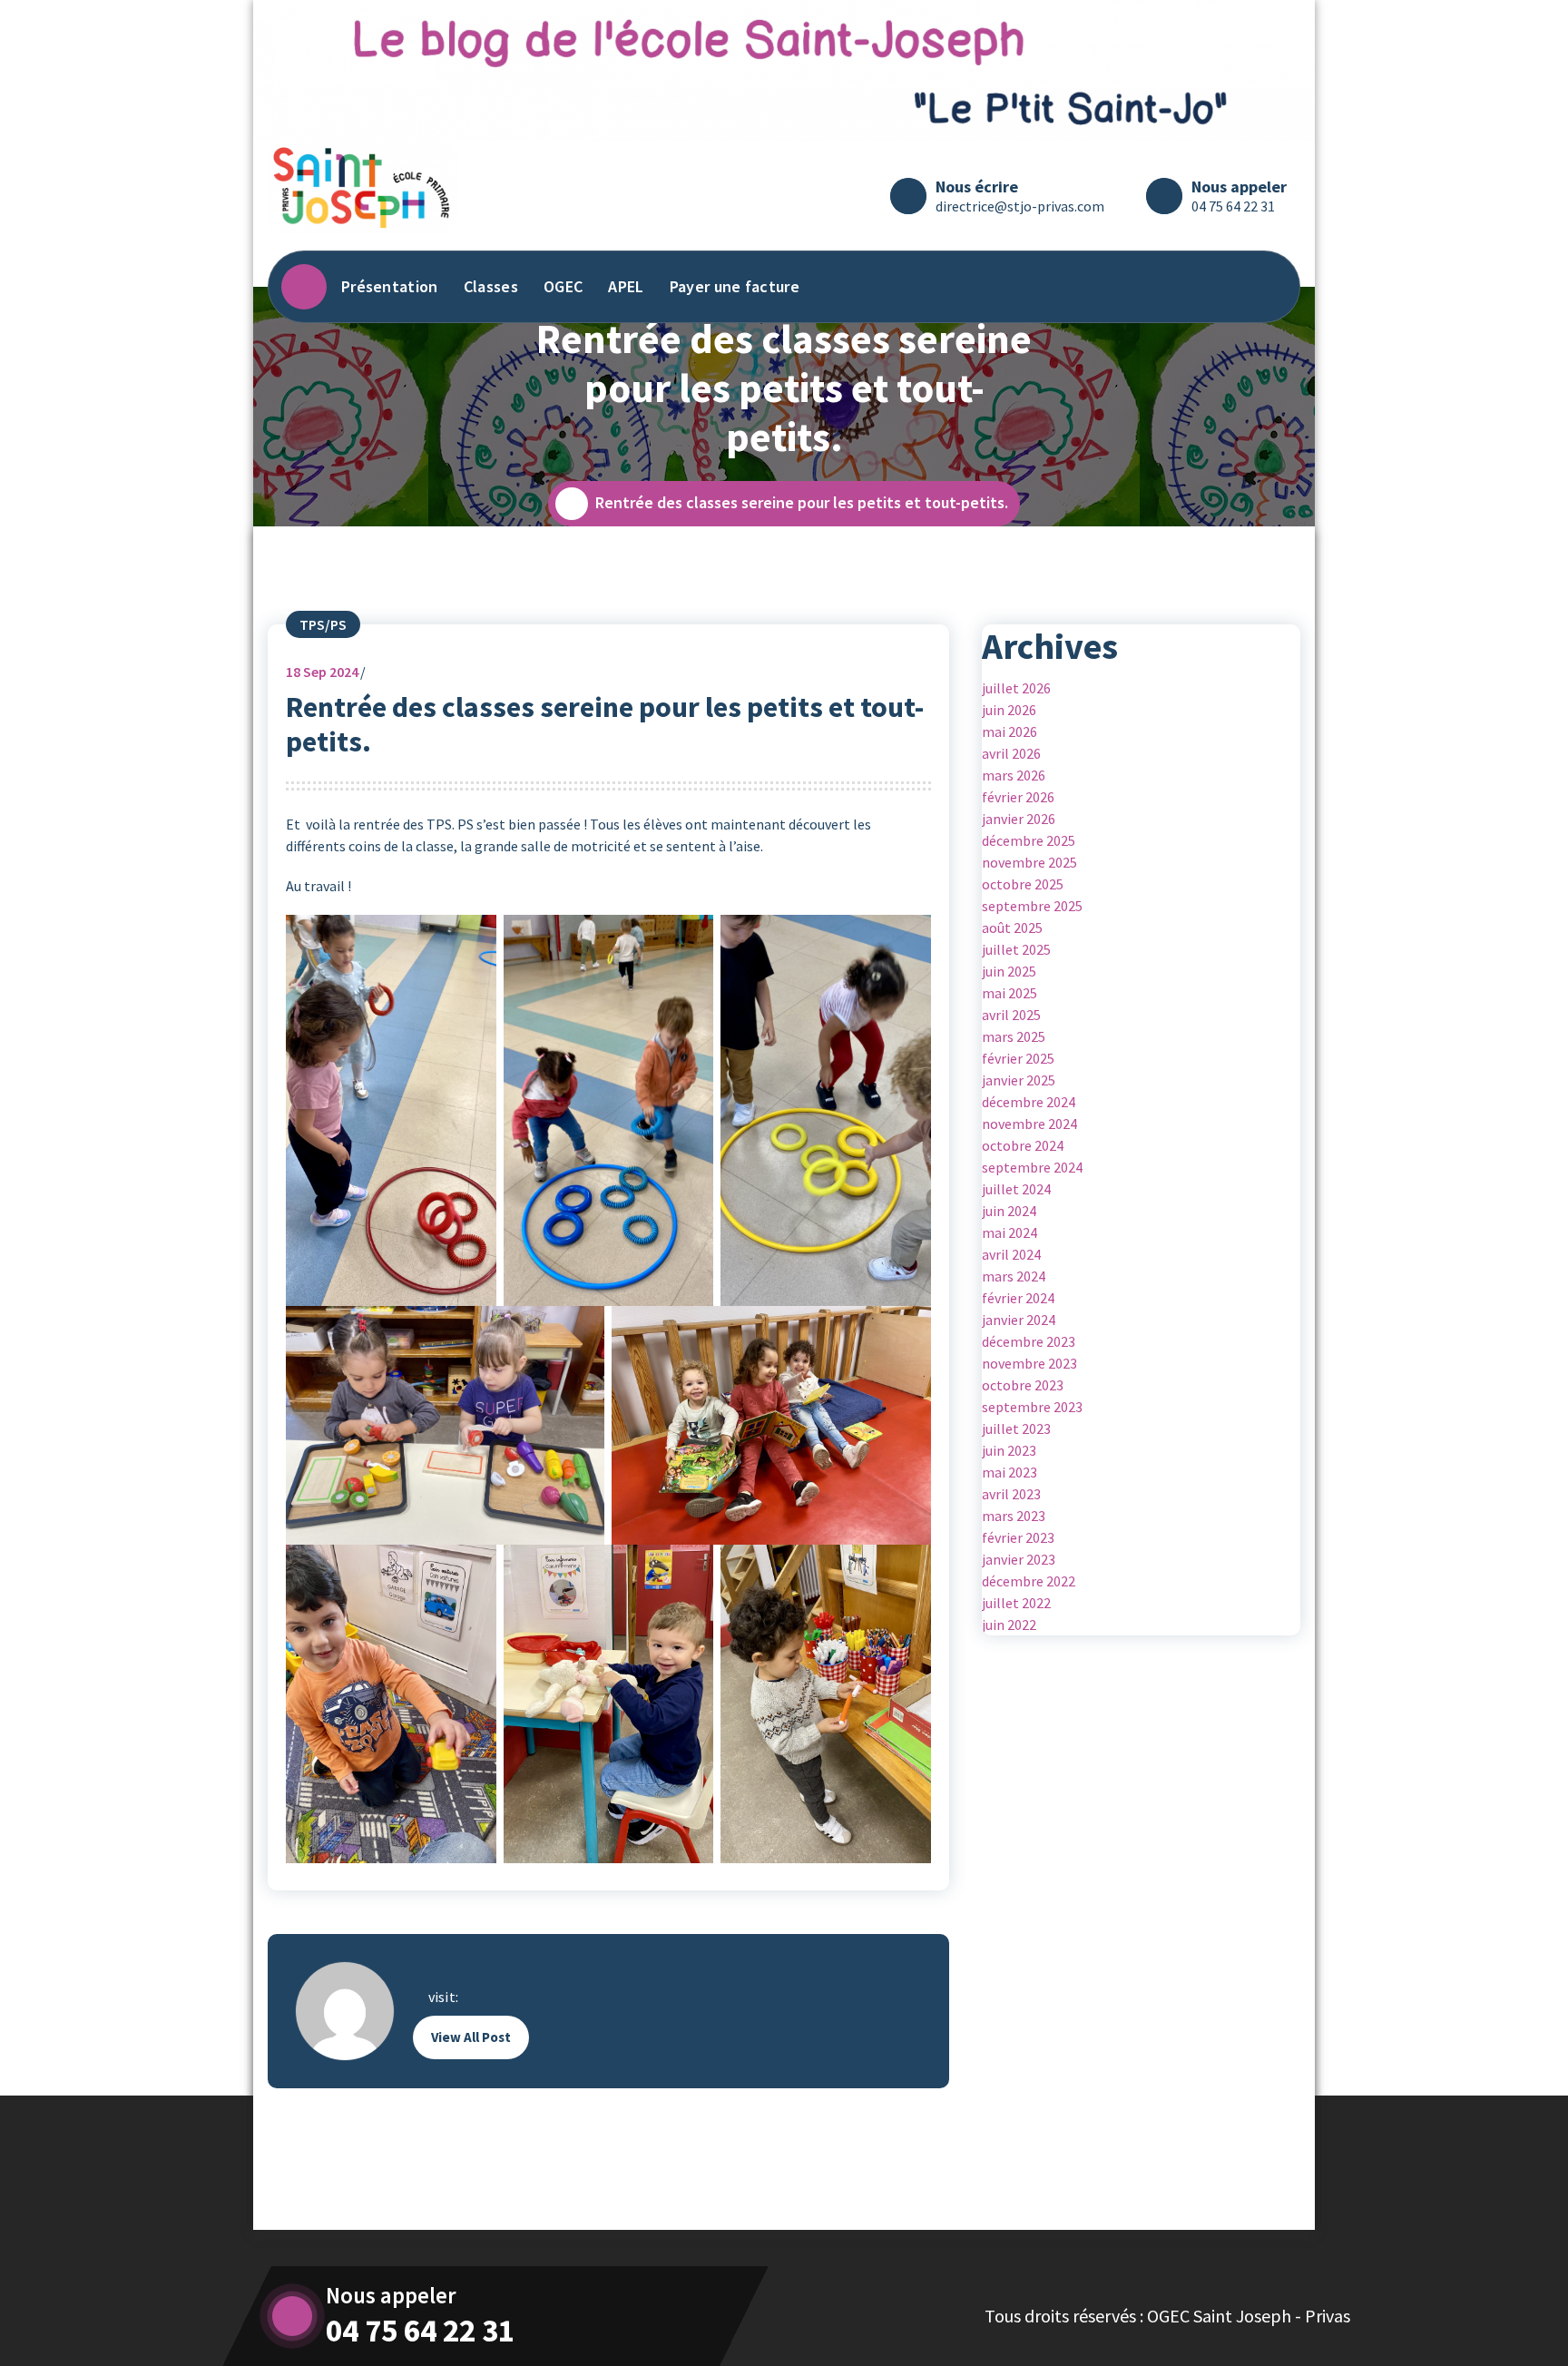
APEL (626, 286)
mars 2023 (1014, 1516)
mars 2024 (1014, 1276)
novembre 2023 (1029, 1363)
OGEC (563, 286)
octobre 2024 (1023, 1145)
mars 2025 (1014, 1036)
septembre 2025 (1032, 906)
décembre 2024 (1029, 1102)
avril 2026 (1011, 753)
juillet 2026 (1016, 688)
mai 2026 (1009, 731)
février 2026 (1018, 797)
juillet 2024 (1016, 1189)
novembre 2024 (1029, 1124)
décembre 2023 (1029, 1341)
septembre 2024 (1032, 1167)
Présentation (390, 286)
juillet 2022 (1016, 1603)
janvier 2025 (1019, 1080)
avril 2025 (1011, 1015)
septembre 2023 (1032, 1407)
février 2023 (1018, 1537)
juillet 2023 (1016, 1428)
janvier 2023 (1019, 1559)
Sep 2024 (322, 672)
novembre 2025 (1029, 862)
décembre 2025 (1029, 840)
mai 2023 (1009, 1472)
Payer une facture (735, 286)
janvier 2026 (1019, 819)
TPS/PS (323, 624)
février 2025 (1018, 1058)
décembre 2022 (1029, 1581)
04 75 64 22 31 (1233, 206)
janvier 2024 (1019, 1320)
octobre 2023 (1023, 1385)
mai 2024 (1009, 1232)
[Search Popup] (1269, 287)
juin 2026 (1009, 710)
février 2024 (1018, 1298)
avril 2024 (1011, 1254)
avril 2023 (1011, 1494)
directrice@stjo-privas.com (1020, 206)
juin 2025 (1009, 971)
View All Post (471, 2037)
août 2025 (1012, 928)
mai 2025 (1009, 993)
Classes (491, 286)
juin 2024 (1009, 1211)
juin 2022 (1009, 1625)
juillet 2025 (1016, 949)
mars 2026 (1014, 775)
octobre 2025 (1023, 884)
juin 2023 (1009, 1450)
